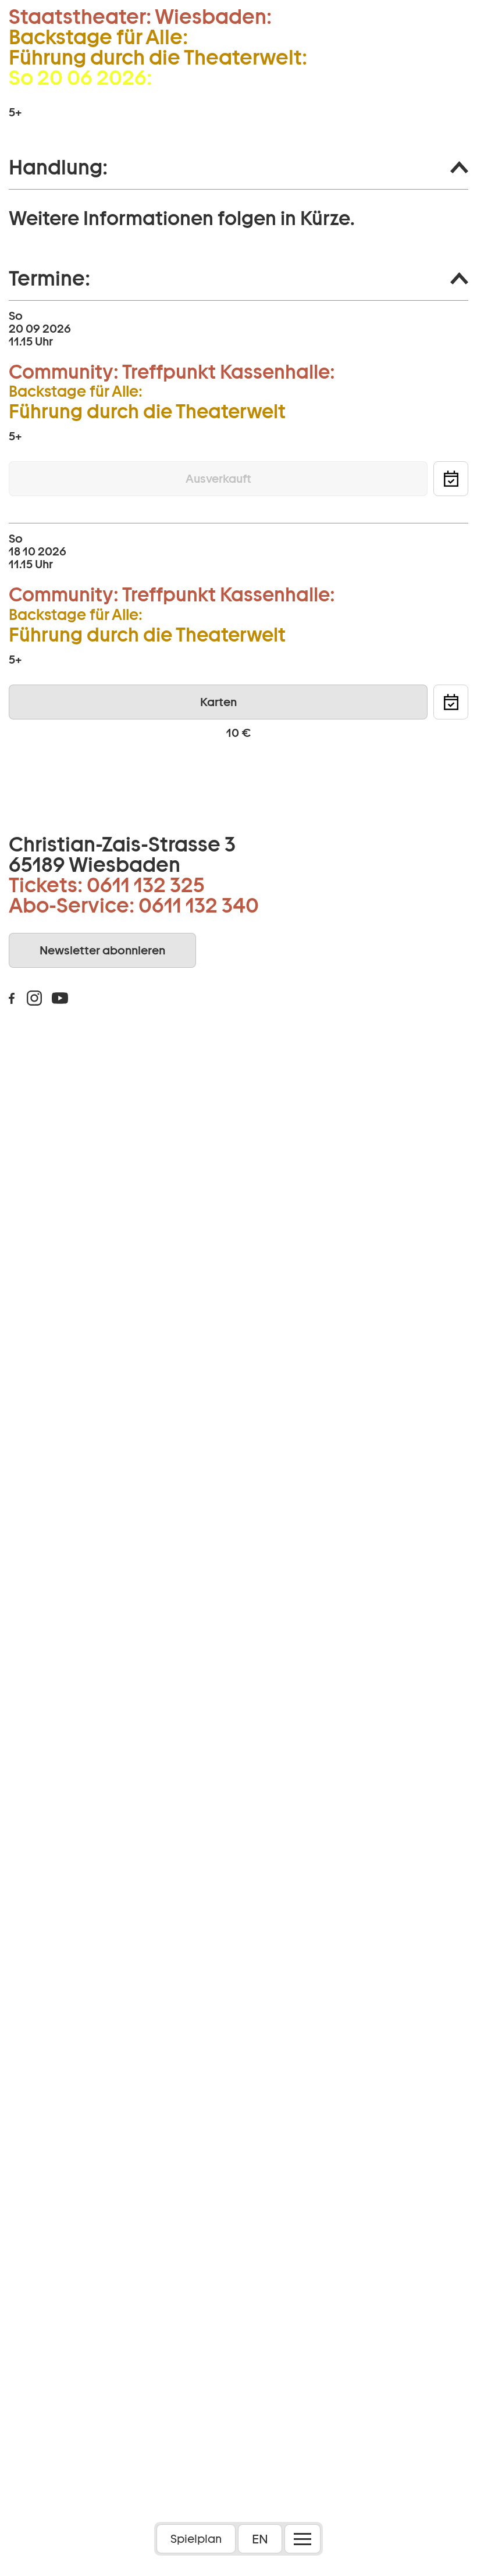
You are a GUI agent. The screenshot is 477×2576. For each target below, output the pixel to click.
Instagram (34, 998)
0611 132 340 (199, 905)
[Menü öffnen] (302, 2539)
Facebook (12, 998)
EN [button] (260, 2539)
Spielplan (196, 2539)
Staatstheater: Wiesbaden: (140, 17)
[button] (238, 168)
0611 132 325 (146, 885)
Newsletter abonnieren (102, 950)
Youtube (60, 998)
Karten (218, 702)
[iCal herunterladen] (451, 479)
